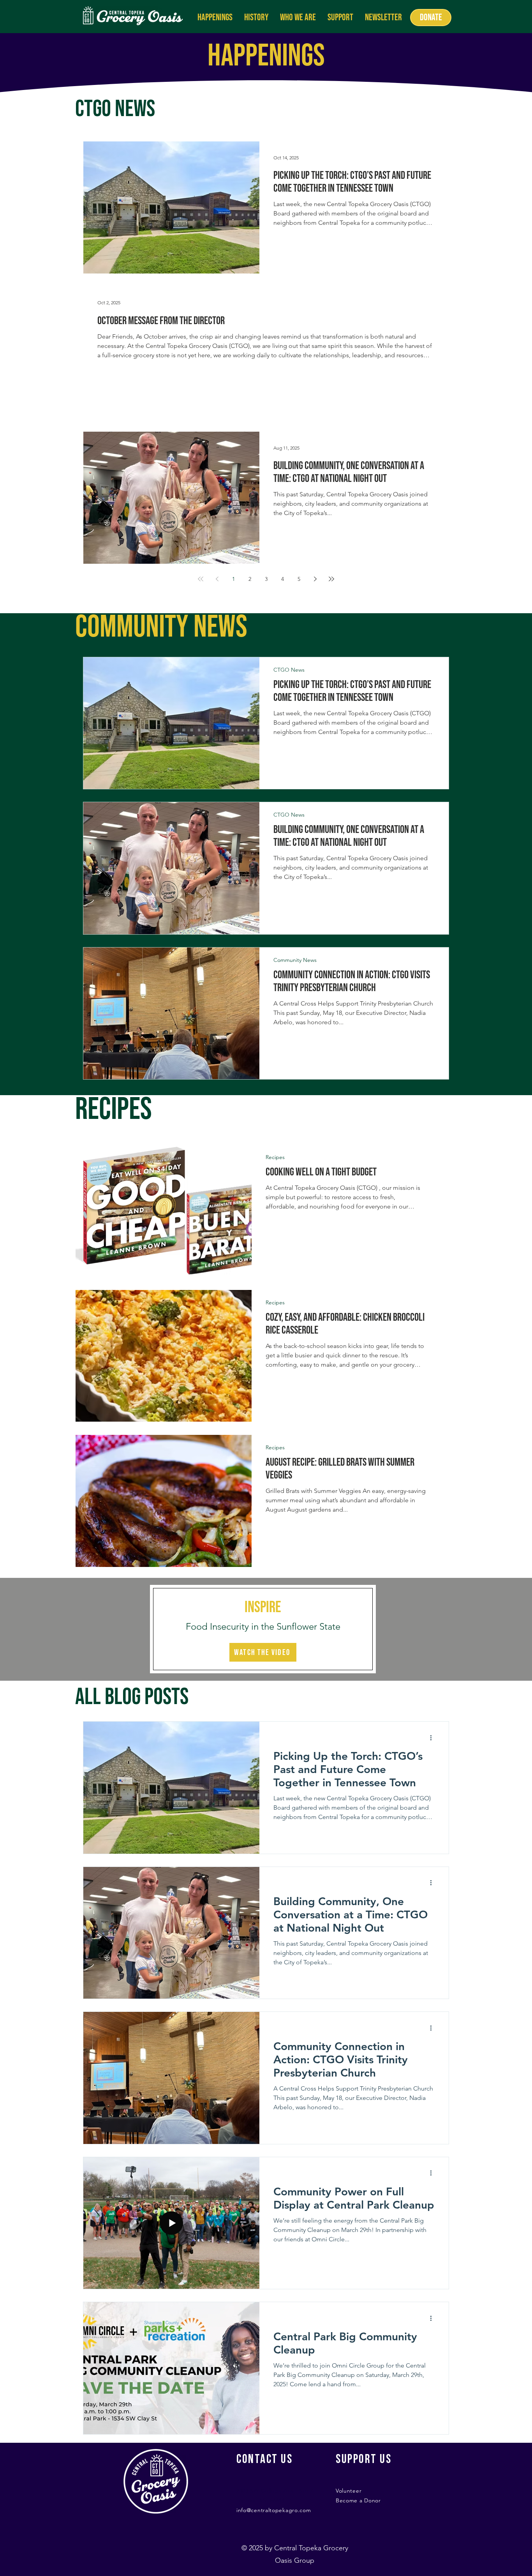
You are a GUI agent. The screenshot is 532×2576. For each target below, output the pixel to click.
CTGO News (289, 670)
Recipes (275, 1157)
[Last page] (331, 579)
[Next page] (315, 579)
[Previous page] (217, 579)
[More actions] (433, 1738)
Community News (295, 960)
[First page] (201, 579)
